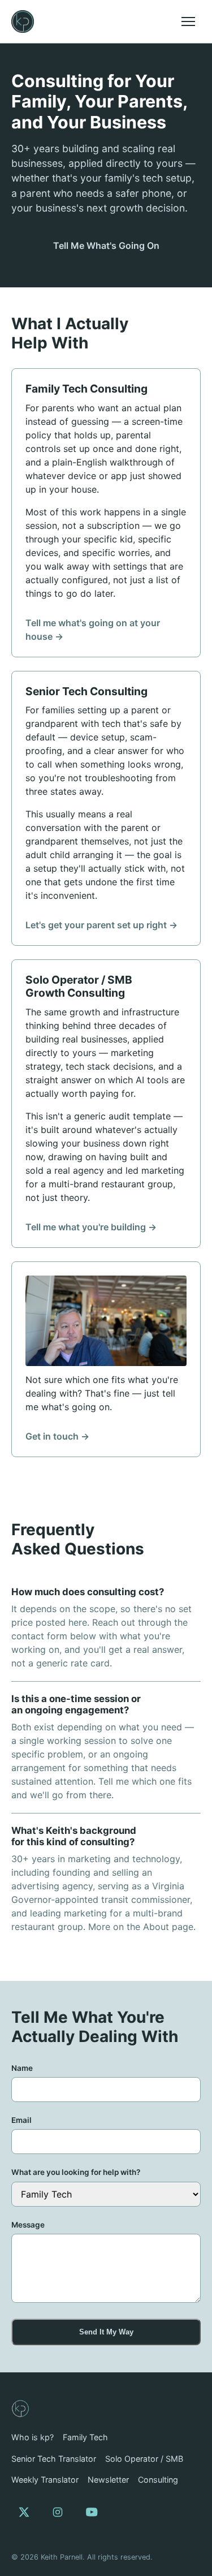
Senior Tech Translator (54, 2459)
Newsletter (108, 2480)
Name (22, 2068)
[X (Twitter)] (24, 2512)
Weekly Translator (45, 2480)
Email (21, 2120)
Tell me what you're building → (91, 1227)
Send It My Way (106, 2332)
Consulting (158, 2480)
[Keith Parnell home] (23, 21)
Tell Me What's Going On (106, 245)
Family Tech (85, 2437)
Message (28, 2225)
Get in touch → (57, 1436)
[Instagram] (58, 2512)
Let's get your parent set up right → (101, 925)
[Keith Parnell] (20, 2409)
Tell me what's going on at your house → (93, 630)
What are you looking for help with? (76, 2172)
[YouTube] (92, 2512)
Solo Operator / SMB (144, 2459)
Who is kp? (33, 2437)
